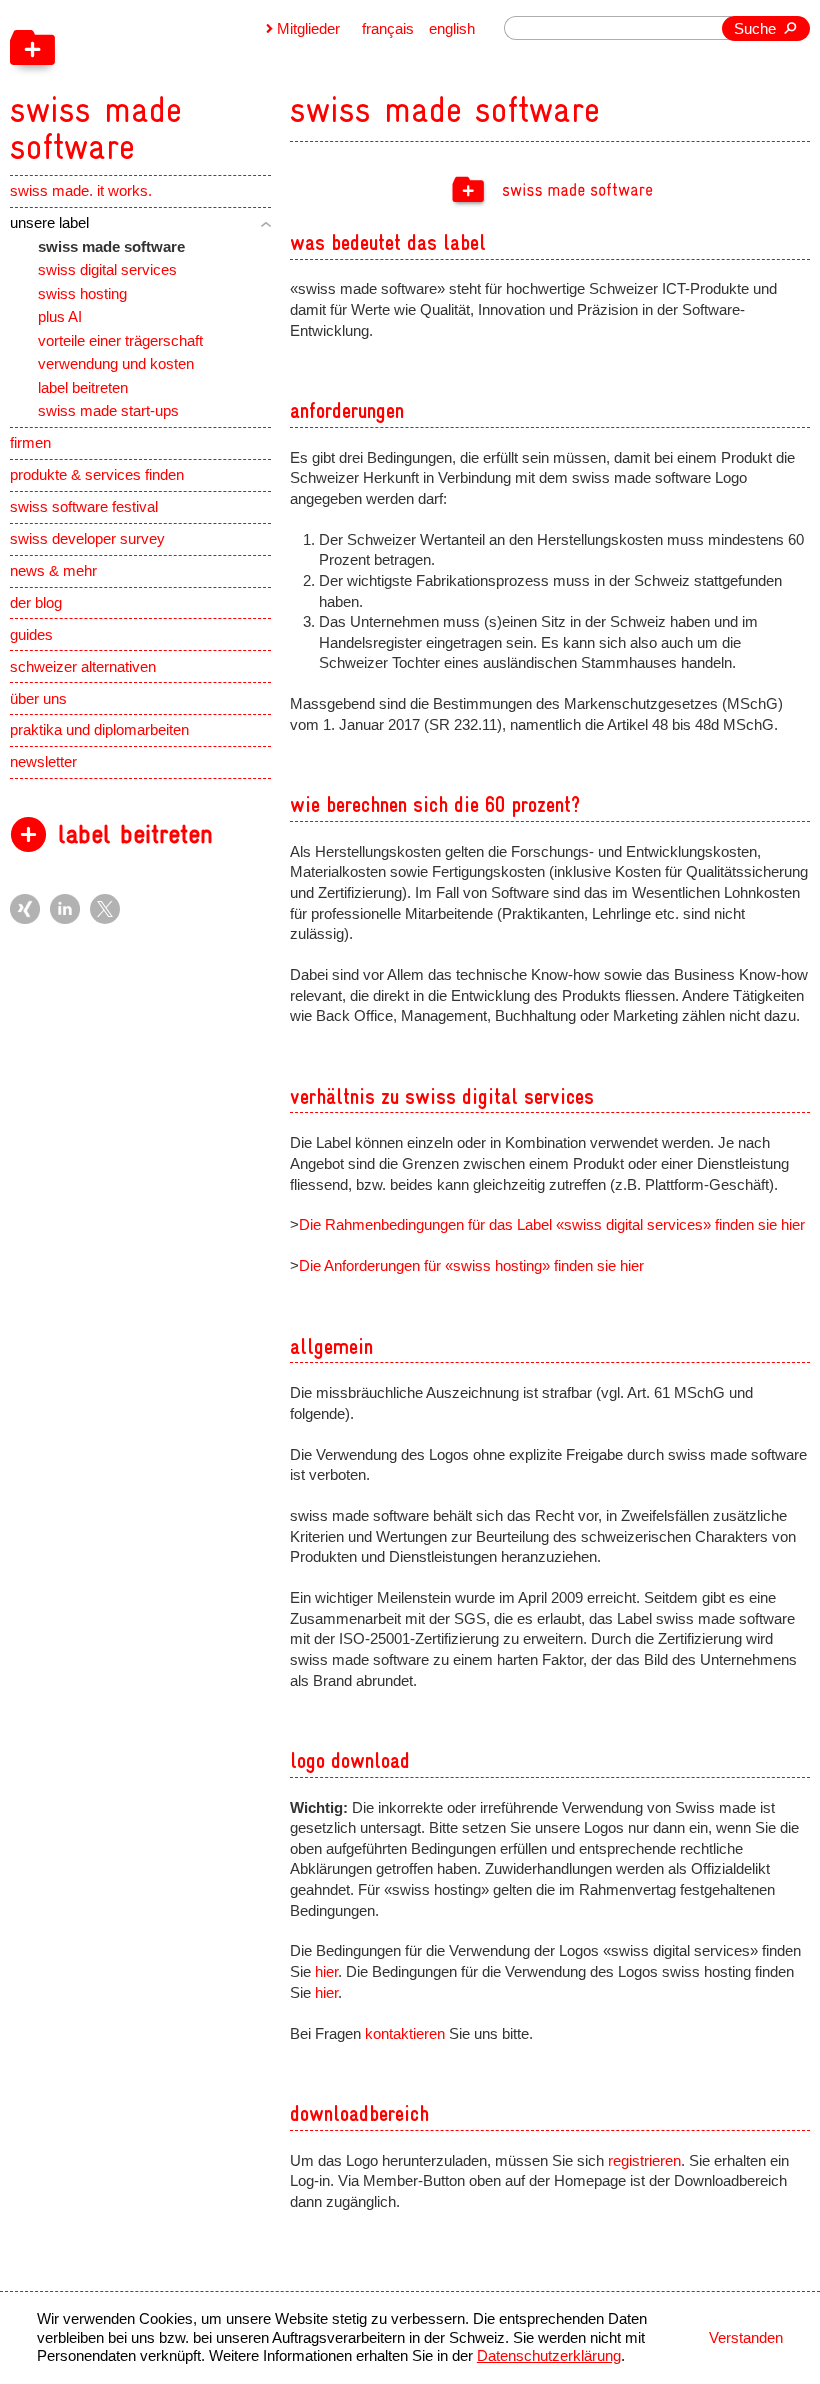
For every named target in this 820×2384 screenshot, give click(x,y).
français (388, 29)
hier (326, 1972)
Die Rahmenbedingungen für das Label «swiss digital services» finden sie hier (552, 1225)
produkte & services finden (97, 475)
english (452, 29)
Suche (755, 29)
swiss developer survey (87, 539)
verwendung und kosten (116, 364)
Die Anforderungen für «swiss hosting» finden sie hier (471, 1266)
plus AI (60, 317)
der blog (36, 603)
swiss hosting (82, 294)
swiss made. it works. (81, 191)
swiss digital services (107, 270)
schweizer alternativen (83, 667)
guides (31, 635)
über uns (38, 699)
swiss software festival (84, 507)
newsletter (43, 762)
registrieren (644, 2161)
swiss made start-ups (108, 411)
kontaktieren (405, 2034)
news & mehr (53, 571)
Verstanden (746, 2338)
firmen (30, 443)
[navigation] (194, 83)
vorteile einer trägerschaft (120, 341)
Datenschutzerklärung (549, 2356)
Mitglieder (308, 29)
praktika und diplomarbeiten (99, 730)
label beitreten (83, 388)
